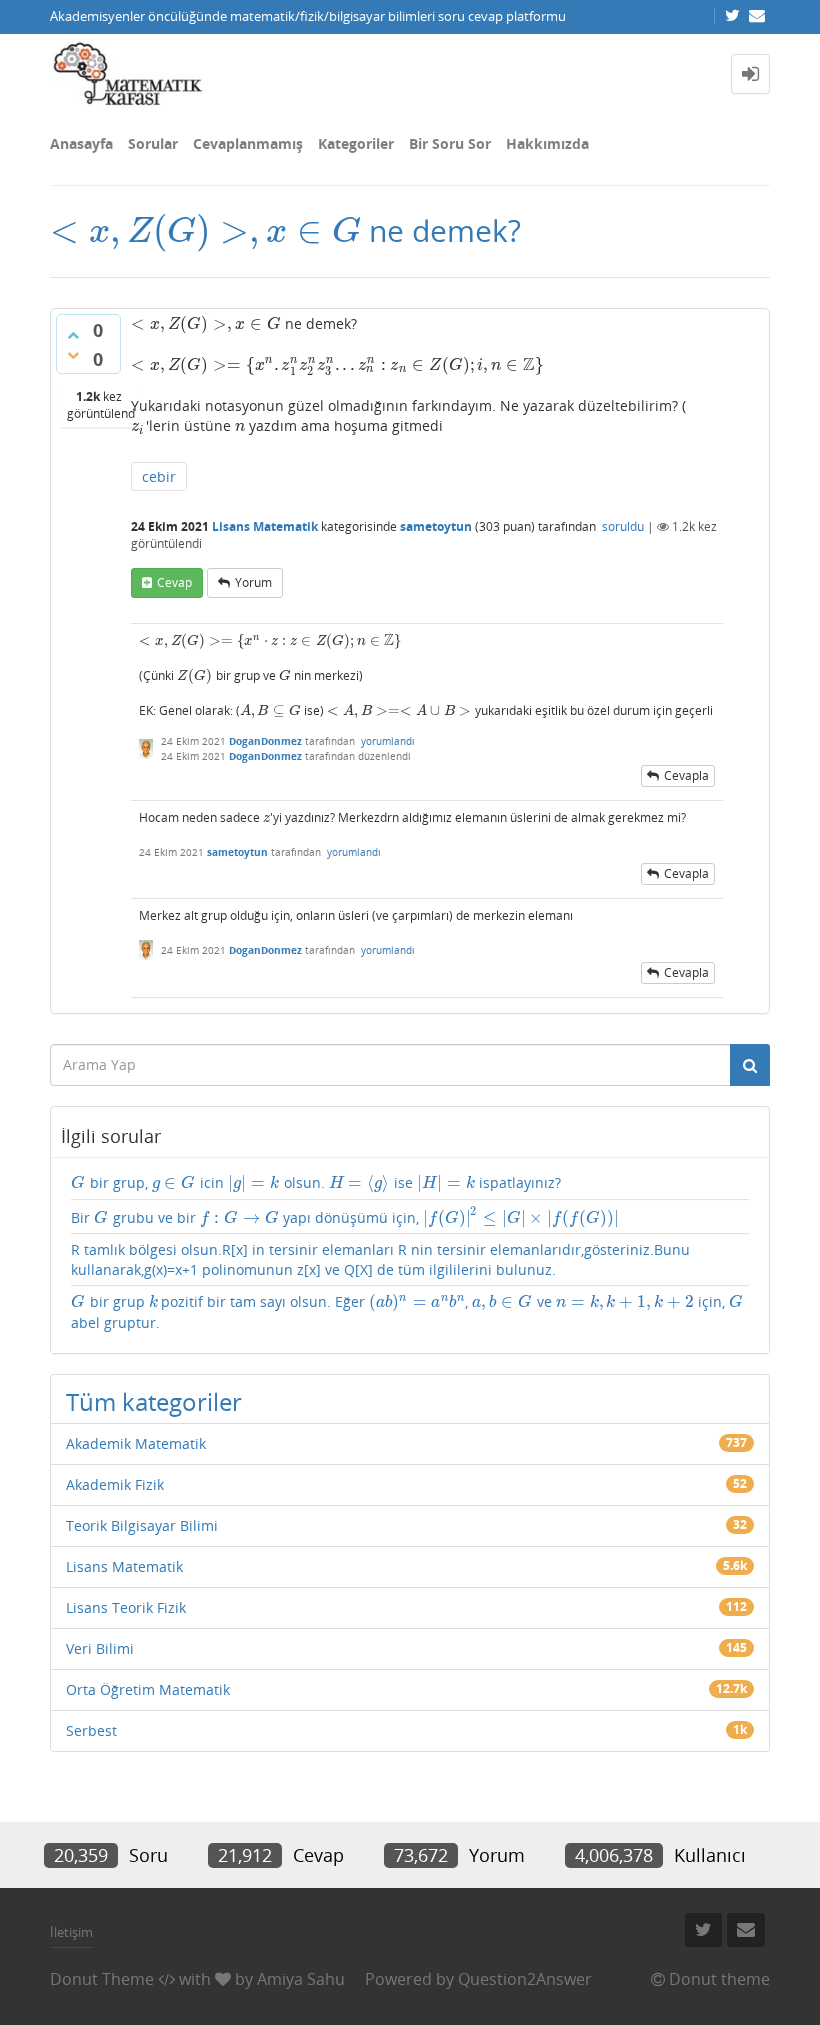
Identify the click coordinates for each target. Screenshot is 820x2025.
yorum (253, 582)
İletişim (71, 1932)
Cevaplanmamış (248, 143)
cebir (159, 476)
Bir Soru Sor (450, 143)
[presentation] (205, 230)
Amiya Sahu (301, 1979)
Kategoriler (356, 143)
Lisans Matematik (265, 526)
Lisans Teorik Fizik (126, 1607)
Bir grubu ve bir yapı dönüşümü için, (345, 1217)
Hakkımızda (547, 143)
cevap (174, 582)
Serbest (91, 1730)
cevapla (686, 775)
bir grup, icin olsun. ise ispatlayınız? (316, 1183)
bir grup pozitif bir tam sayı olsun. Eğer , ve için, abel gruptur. (407, 1311)
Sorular (153, 143)
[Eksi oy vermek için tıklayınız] (73, 355)
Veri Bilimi (100, 1648)
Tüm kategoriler (154, 1401)
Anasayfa (81, 143)
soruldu (623, 526)
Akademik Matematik (136, 1443)
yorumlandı (388, 741)
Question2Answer (525, 1979)
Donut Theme (102, 1979)
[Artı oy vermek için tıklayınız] (73, 335)
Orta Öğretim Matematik (148, 1689)
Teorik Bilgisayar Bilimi (142, 1525)
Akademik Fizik (115, 1484)
